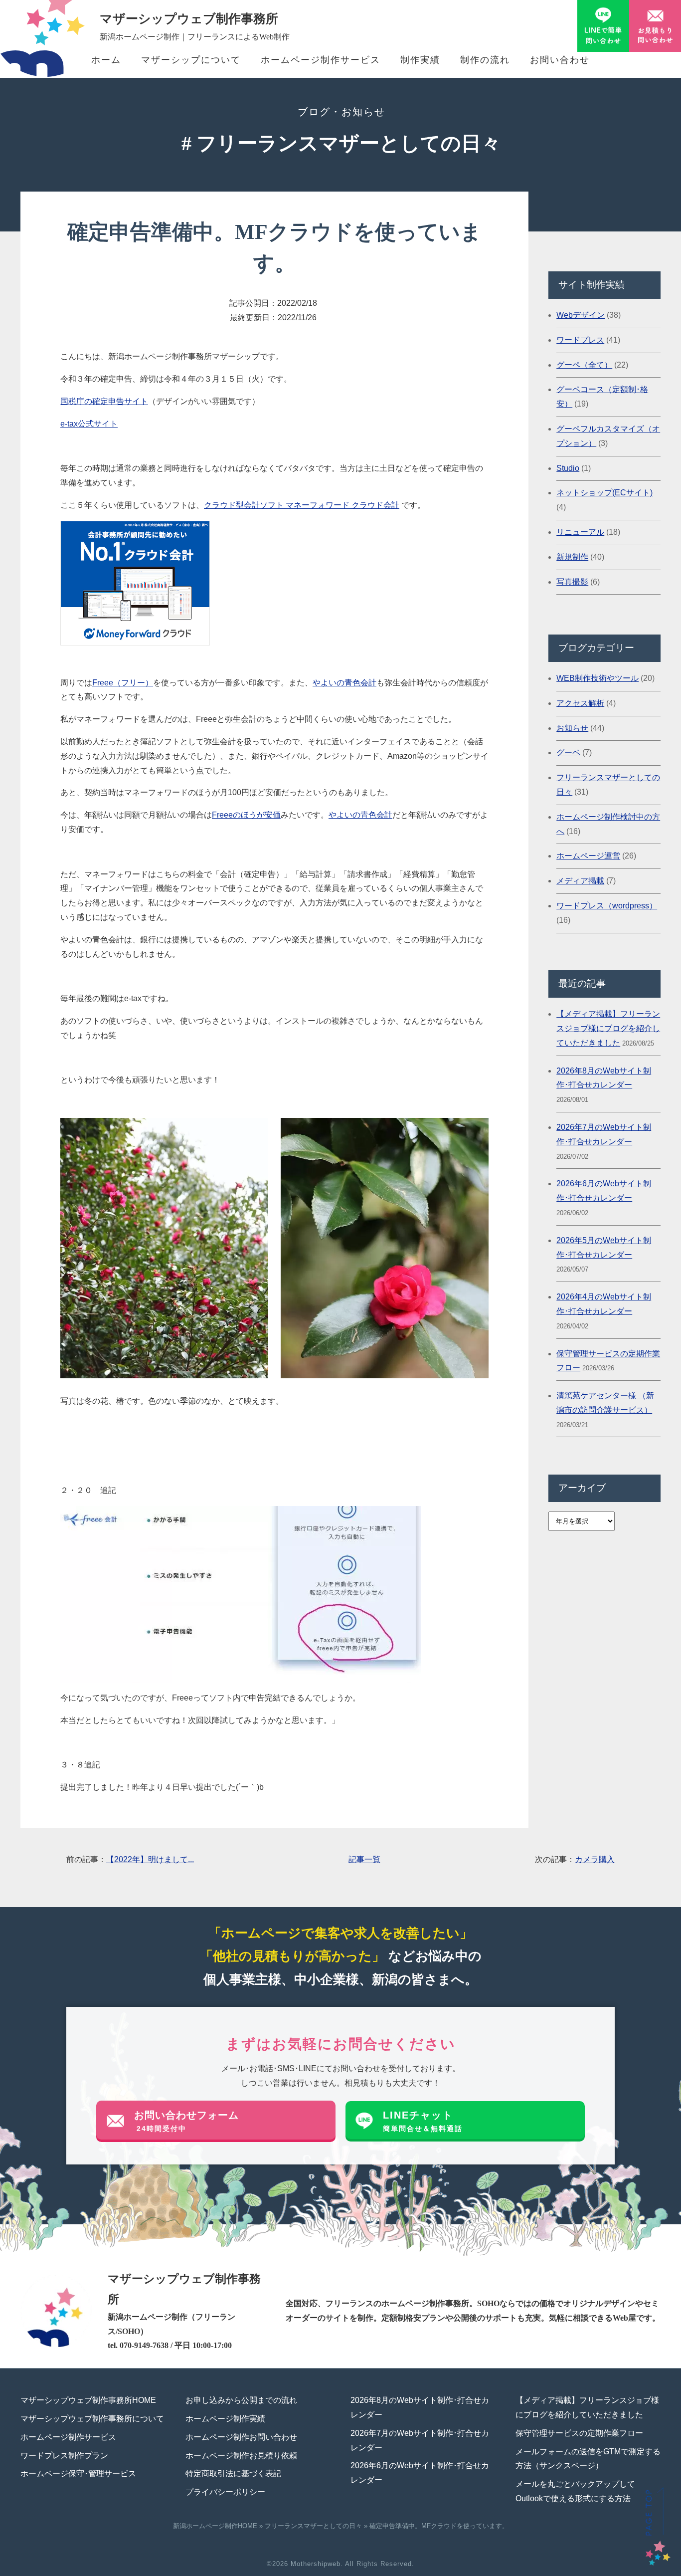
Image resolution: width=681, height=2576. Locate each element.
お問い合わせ (560, 60)
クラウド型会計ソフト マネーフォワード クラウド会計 (302, 505)
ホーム (106, 60)
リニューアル (580, 532)
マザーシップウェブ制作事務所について (92, 2419)
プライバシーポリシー (225, 2492)
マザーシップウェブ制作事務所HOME (88, 2400)
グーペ (568, 752)
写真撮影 (572, 582)
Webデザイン (581, 315)
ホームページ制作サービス (321, 60)
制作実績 (420, 60)
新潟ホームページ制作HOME (215, 2526)
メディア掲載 (580, 881)
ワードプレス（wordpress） (607, 906)
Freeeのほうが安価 (246, 815)
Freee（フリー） (123, 683)
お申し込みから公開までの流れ (241, 2400)
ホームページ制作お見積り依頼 (241, 2456)
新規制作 (572, 557)
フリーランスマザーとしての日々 (313, 2526)
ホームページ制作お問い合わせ (241, 2437)
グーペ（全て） (584, 365)
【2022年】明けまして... (150, 1859)
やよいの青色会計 (344, 683)
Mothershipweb (316, 2564)
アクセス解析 (580, 703)
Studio (568, 468)
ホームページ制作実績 (225, 2419)
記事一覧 (364, 1859)
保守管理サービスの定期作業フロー (579, 2433)
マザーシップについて (191, 60)
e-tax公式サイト (89, 424)
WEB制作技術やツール (597, 678)
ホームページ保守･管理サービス (78, 2473)
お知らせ (572, 728)
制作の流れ (485, 60)
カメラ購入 (595, 1859)
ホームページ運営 (588, 856)
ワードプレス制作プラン (64, 2456)
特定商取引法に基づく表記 (233, 2473)
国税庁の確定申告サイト (104, 401)
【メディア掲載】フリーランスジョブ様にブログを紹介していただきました (608, 1028)
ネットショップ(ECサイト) (604, 493)
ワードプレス (580, 340)
